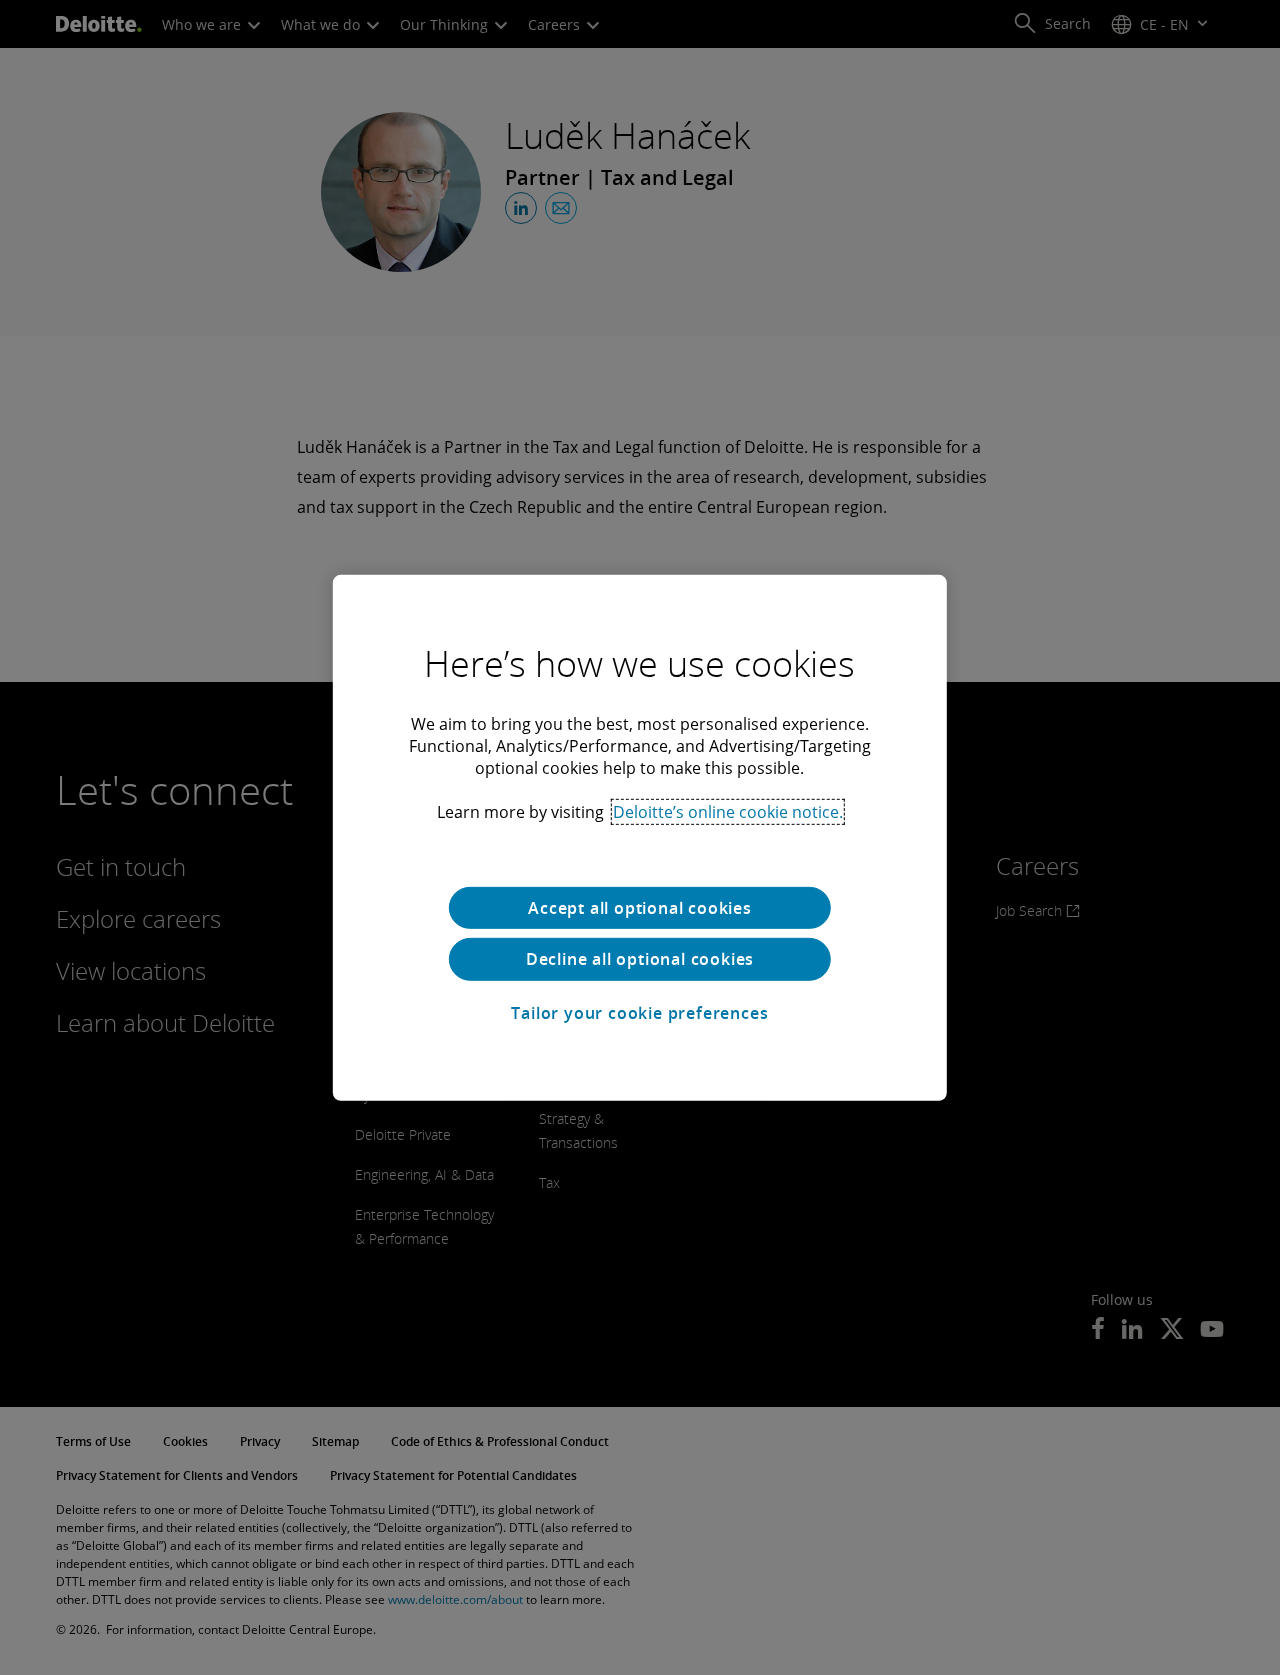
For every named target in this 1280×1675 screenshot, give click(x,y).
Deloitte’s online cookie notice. (728, 811)
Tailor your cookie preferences (639, 1013)
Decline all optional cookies (640, 959)
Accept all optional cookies (640, 907)
